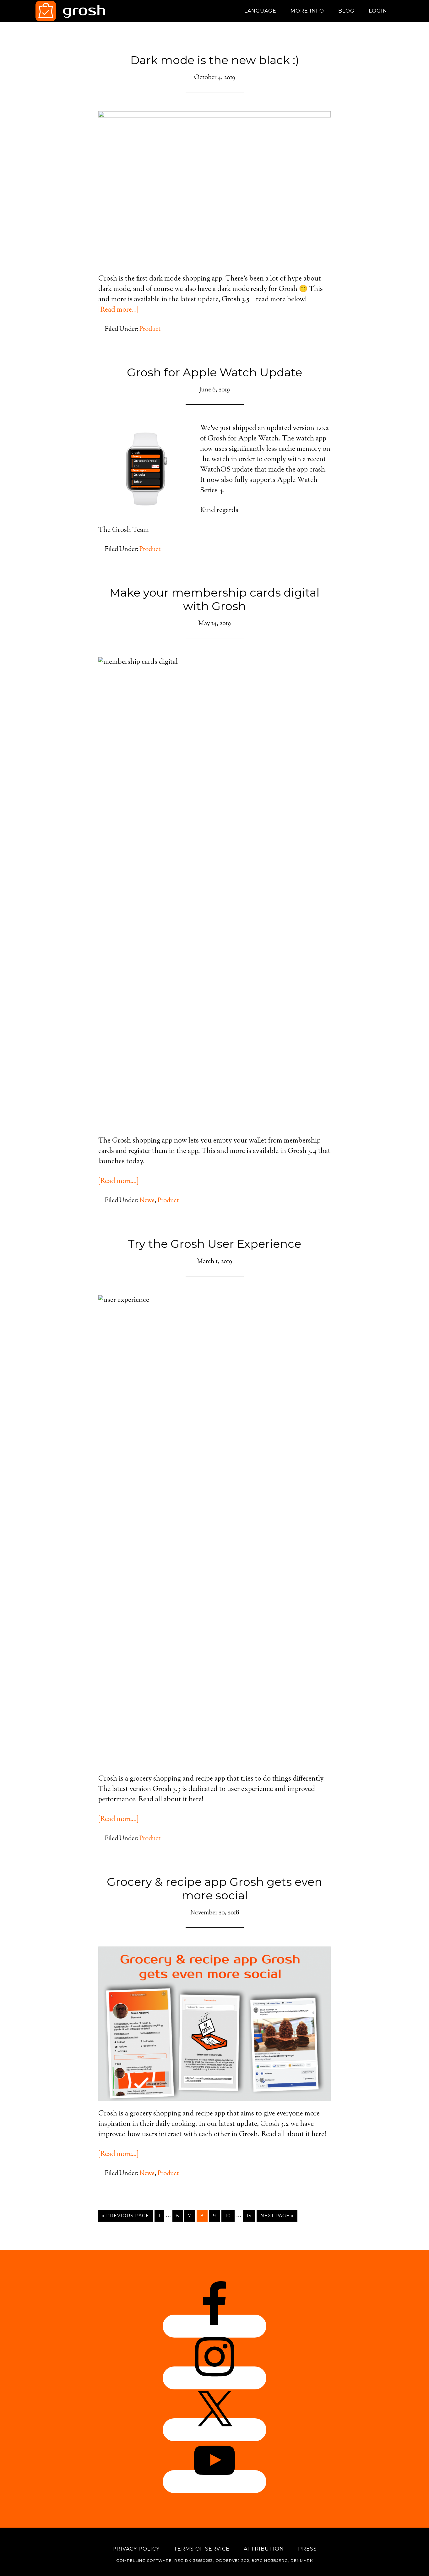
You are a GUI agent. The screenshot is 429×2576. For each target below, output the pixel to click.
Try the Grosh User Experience (215, 1244)
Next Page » (277, 2216)
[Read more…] (118, 310)
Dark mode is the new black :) (215, 60)
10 (228, 2216)
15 (249, 2216)
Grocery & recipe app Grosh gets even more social (215, 1888)
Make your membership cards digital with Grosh (215, 599)
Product (150, 329)
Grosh (92, 11)
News (147, 1201)
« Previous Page (126, 2216)
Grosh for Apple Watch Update (215, 372)
